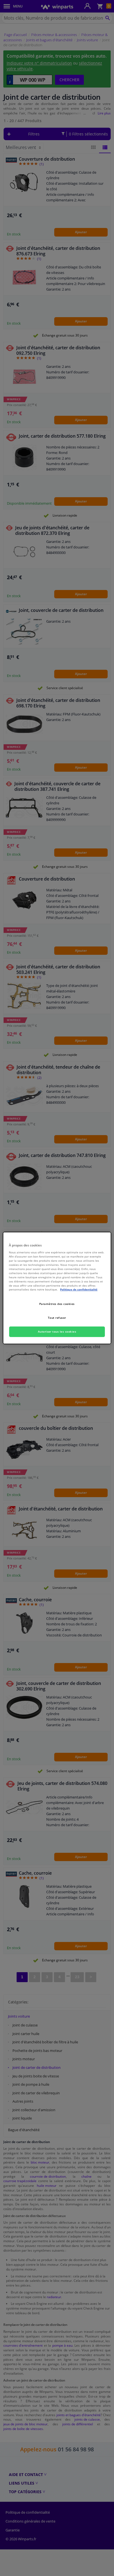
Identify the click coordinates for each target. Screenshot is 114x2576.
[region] (57, 1288)
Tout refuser (57, 1318)
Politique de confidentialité (79, 1289)
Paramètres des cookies (57, 1304)
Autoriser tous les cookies (57, 1331)
